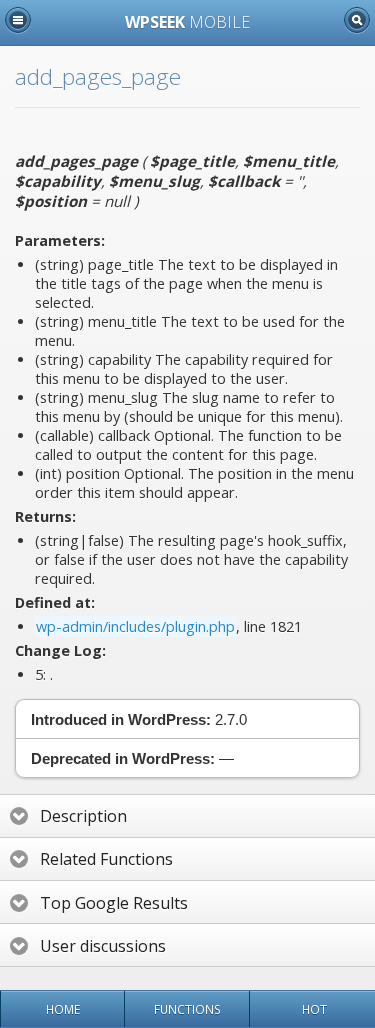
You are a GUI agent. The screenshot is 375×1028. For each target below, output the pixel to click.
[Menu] (18, 20)
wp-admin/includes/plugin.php (135, 626)
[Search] (357, 20)
